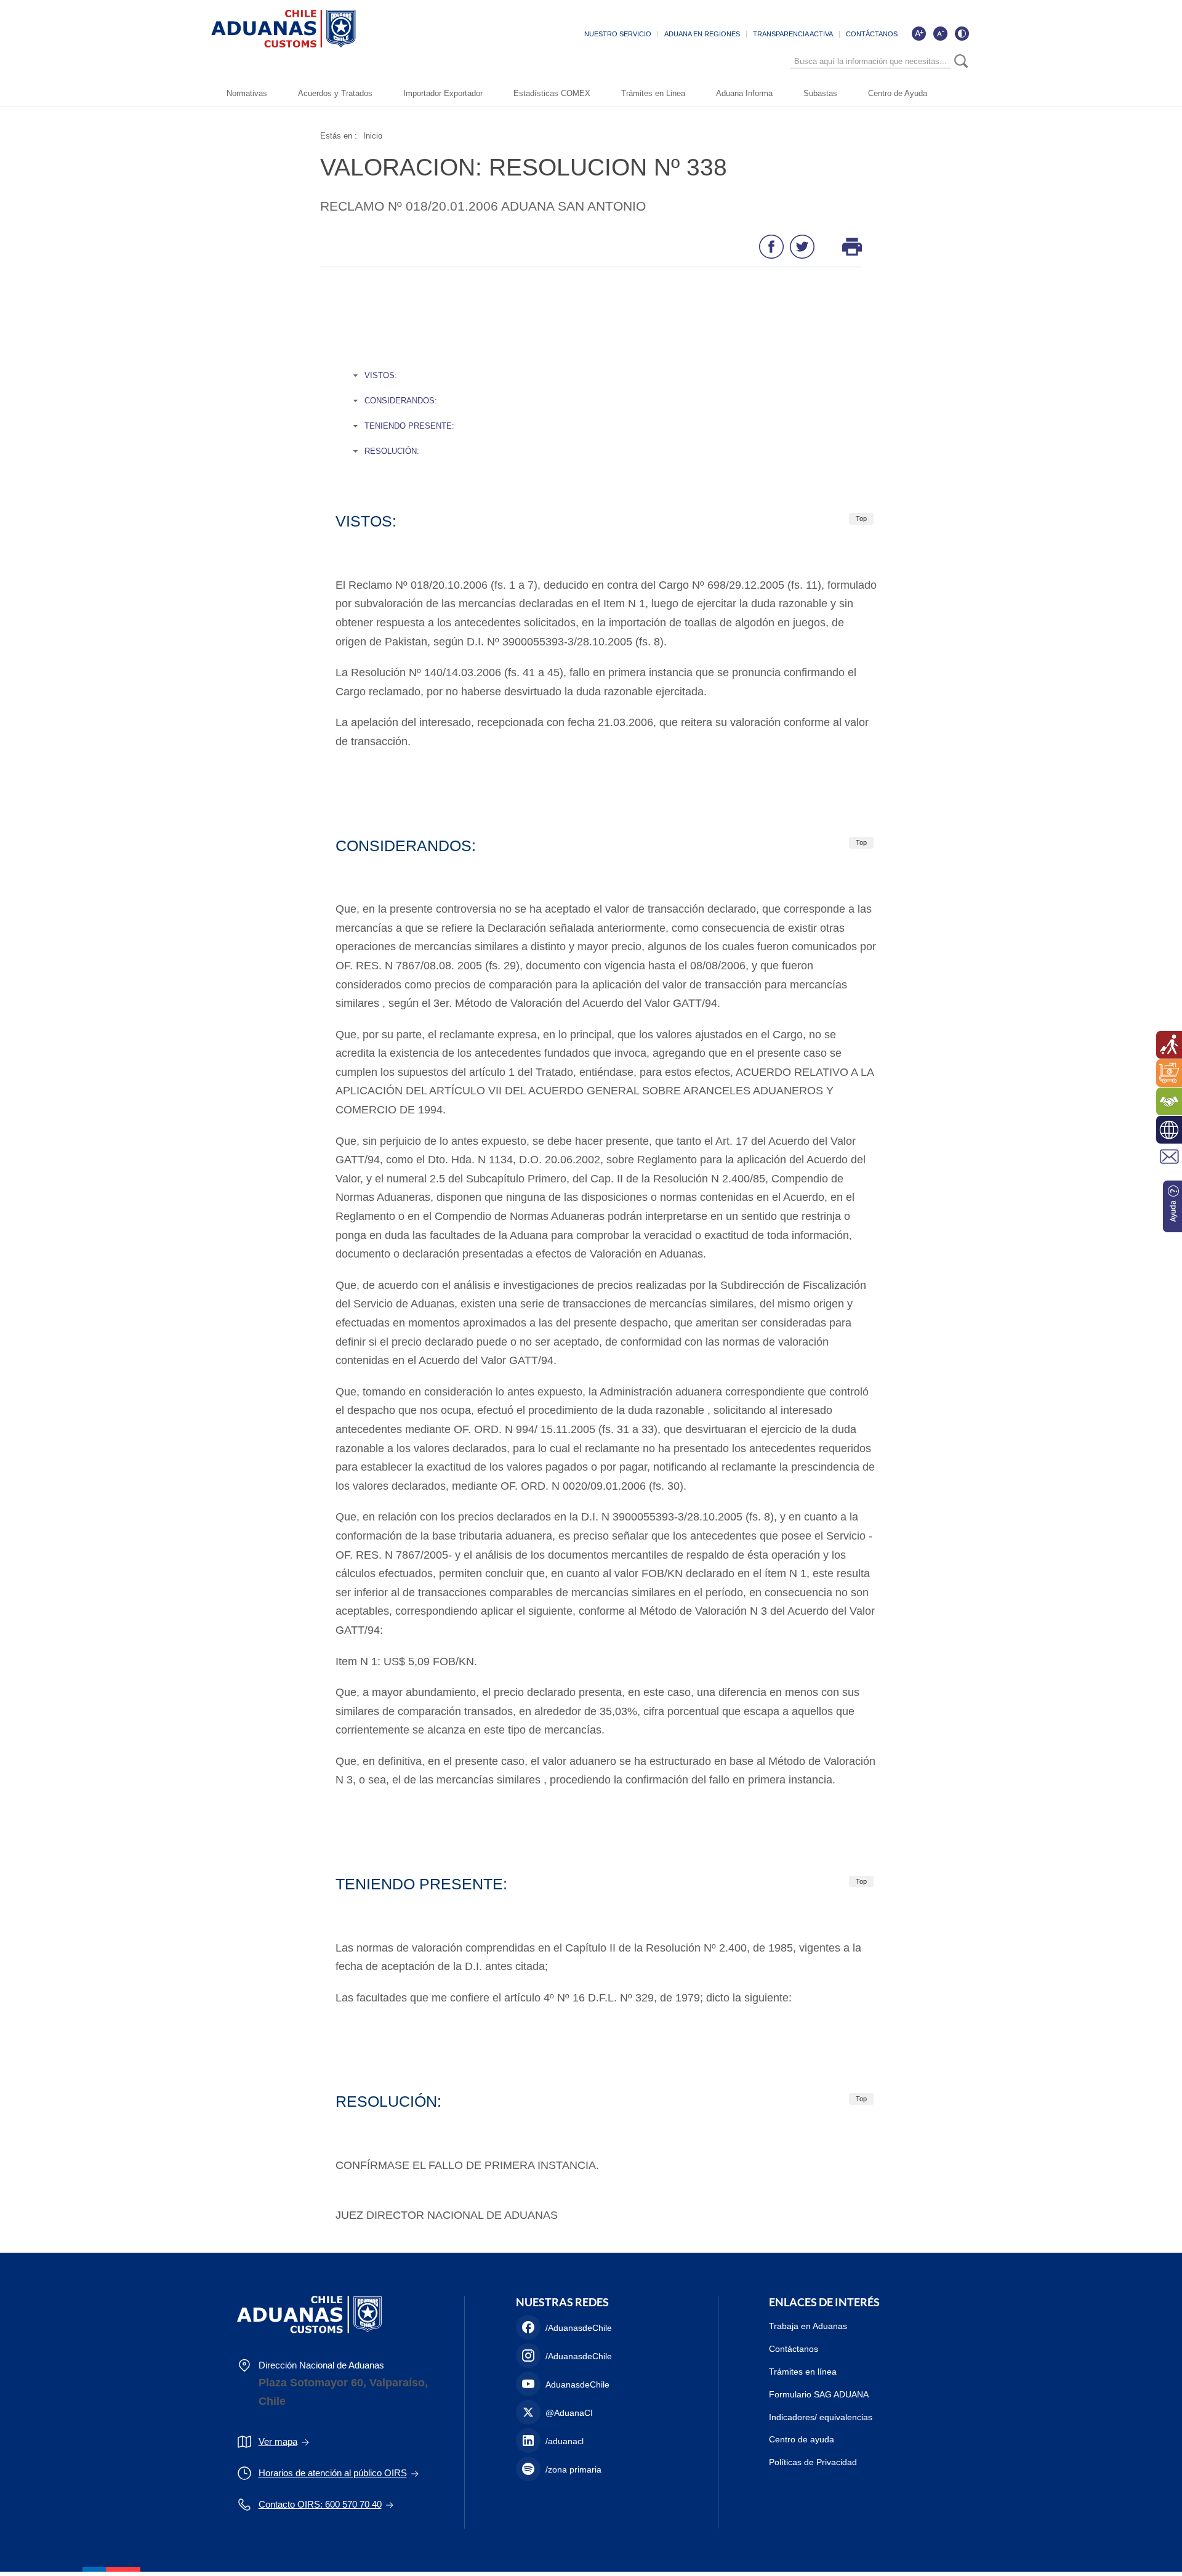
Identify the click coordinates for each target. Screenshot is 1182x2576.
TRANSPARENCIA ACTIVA (793, 34)
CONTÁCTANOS (872, 34)
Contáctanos (794, 2349)
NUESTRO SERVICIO (618, 34)
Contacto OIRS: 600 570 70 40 (320, 2504)
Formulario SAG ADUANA (819, 2394)
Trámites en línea (803, 2372)
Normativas (247, 93)
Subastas (820, 93)
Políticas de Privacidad (813, 2462)
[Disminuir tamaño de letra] (940, 33)
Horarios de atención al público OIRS (333, 2473)
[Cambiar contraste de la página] (962, 33)
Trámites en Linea (653, 93)
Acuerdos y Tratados (335, 93)
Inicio (373, 136)
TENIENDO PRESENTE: (409, 426)
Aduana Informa (744, 93)
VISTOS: (381, 375)
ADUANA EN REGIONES (702, 34)
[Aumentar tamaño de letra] (919, 33)
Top (861, 519)
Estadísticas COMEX (552, 93)
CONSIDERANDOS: (401, 401)
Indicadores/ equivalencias (821, 2417)
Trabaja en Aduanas (808, 2326)
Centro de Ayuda (898, 93)
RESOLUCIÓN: (392, 451)
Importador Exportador (443, 93)
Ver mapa (278, 2441)
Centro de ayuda (802, 2439)
